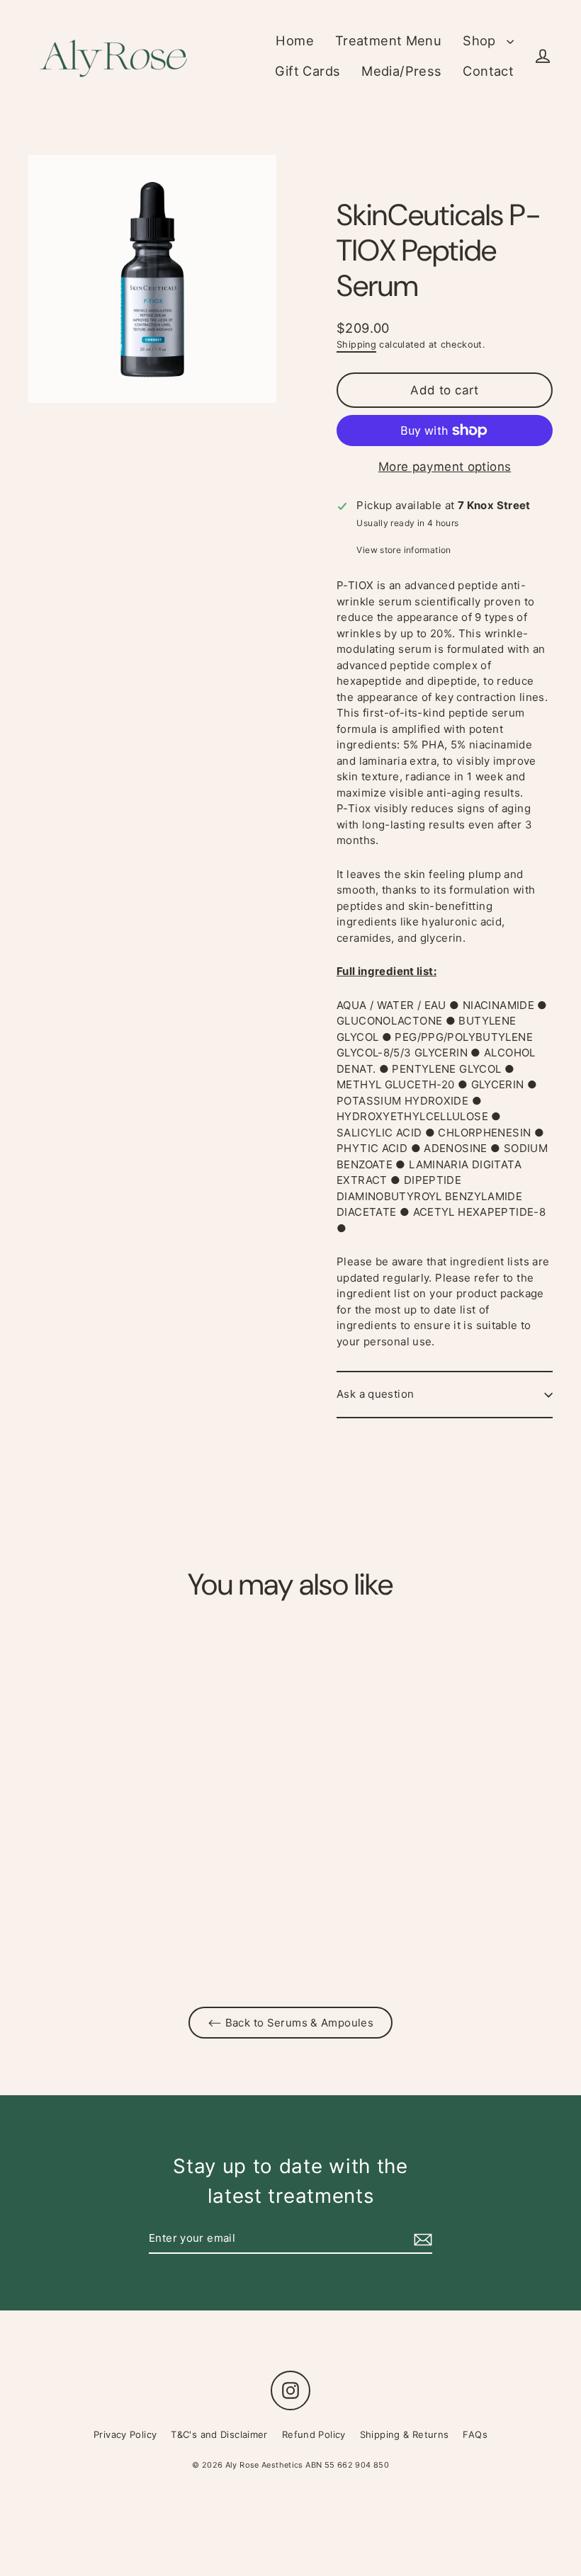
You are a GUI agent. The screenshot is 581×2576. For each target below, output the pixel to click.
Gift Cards (308, 71)
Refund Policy (314, 2434)
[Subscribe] (421, 2239)
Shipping (356, 344)
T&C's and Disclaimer (219, 2434)
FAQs (475, 2434)
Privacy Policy (125, 2434)
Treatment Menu (388, 40)
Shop (481, 40)
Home (295, 40)
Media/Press (401, 71)
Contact (488, 71)
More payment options (445, 467)
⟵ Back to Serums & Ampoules (290, 2023)
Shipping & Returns (405, 2434)
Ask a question (375, 1394)
